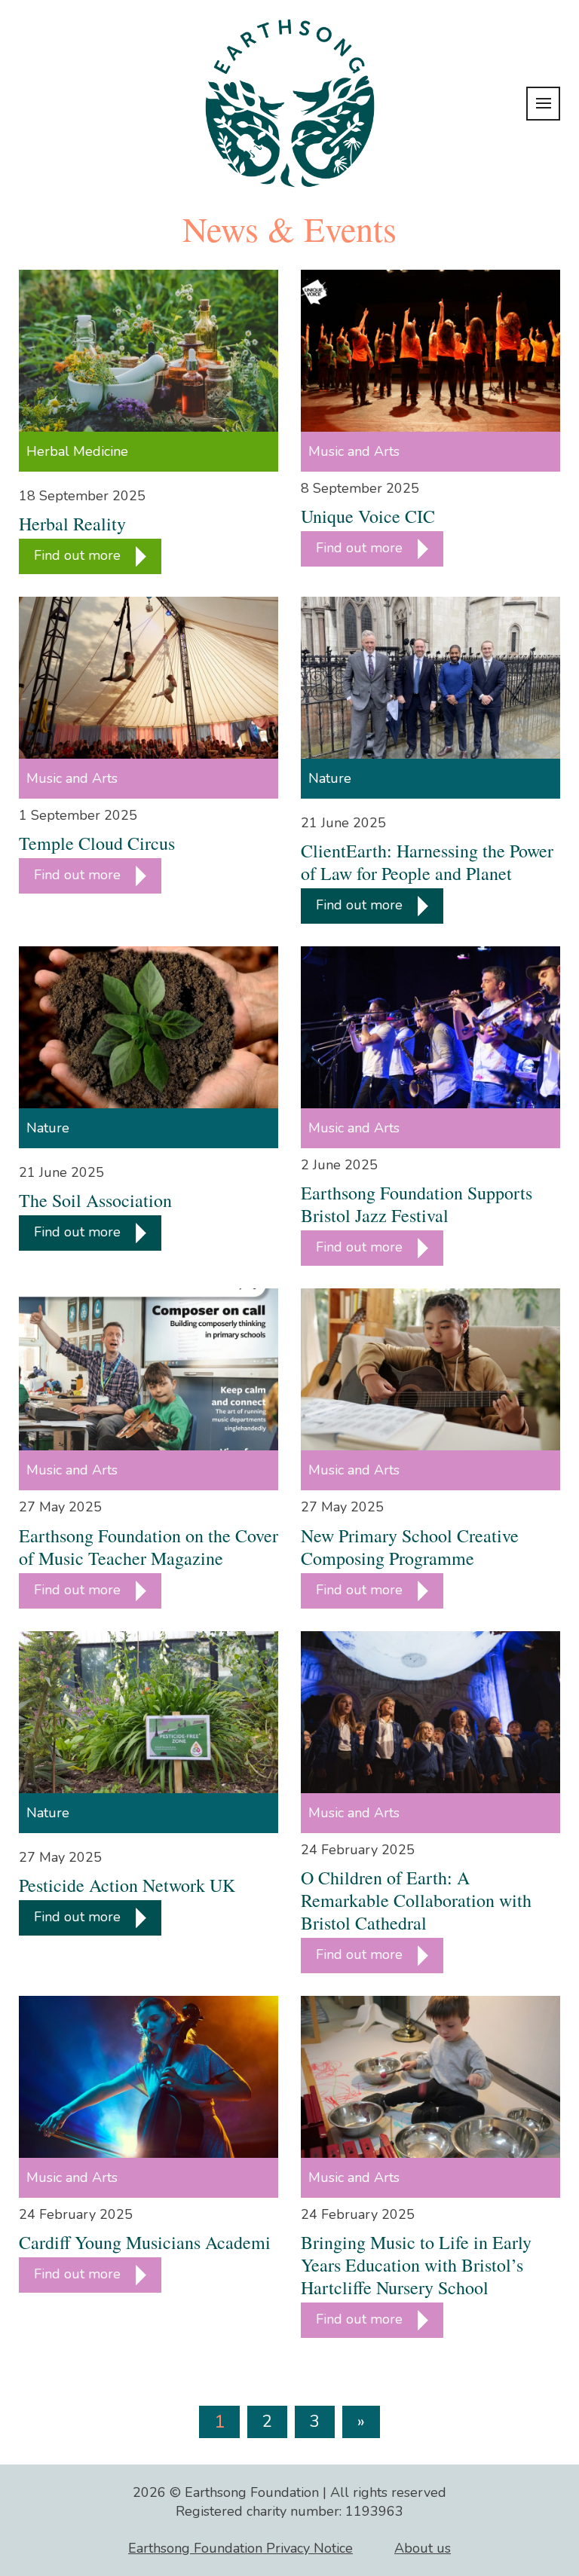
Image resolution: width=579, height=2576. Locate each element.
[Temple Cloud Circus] (149, 678)
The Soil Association (95, 1200)
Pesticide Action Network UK (127, 1885)
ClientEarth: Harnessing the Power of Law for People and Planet (427, 862)
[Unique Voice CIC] (430, 351)
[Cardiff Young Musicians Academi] (149, 2077)
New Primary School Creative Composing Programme (410, 1547)
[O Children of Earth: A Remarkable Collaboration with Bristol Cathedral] (430, 1712)
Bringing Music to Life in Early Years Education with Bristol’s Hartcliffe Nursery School (416, 2265)
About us (423, 2548)
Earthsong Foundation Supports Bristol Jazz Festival (417, 1204)
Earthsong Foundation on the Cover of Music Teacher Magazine (149, 1547)
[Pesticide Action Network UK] (149, 1712)
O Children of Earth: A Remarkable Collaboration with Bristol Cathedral (416, 1900)
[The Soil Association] (149, 1027)
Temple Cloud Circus (97, 843)
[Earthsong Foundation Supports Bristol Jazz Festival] (430, 1027)
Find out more (79, 555)
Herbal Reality (72, 524)
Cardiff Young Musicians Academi (145, 2242)
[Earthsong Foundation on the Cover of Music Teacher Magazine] (149, 1369)
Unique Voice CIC (368, 516)
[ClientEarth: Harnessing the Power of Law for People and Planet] (430, 678)
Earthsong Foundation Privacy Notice (240, 2548)
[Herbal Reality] (149, 351)
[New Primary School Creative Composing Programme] (430, 1369)
